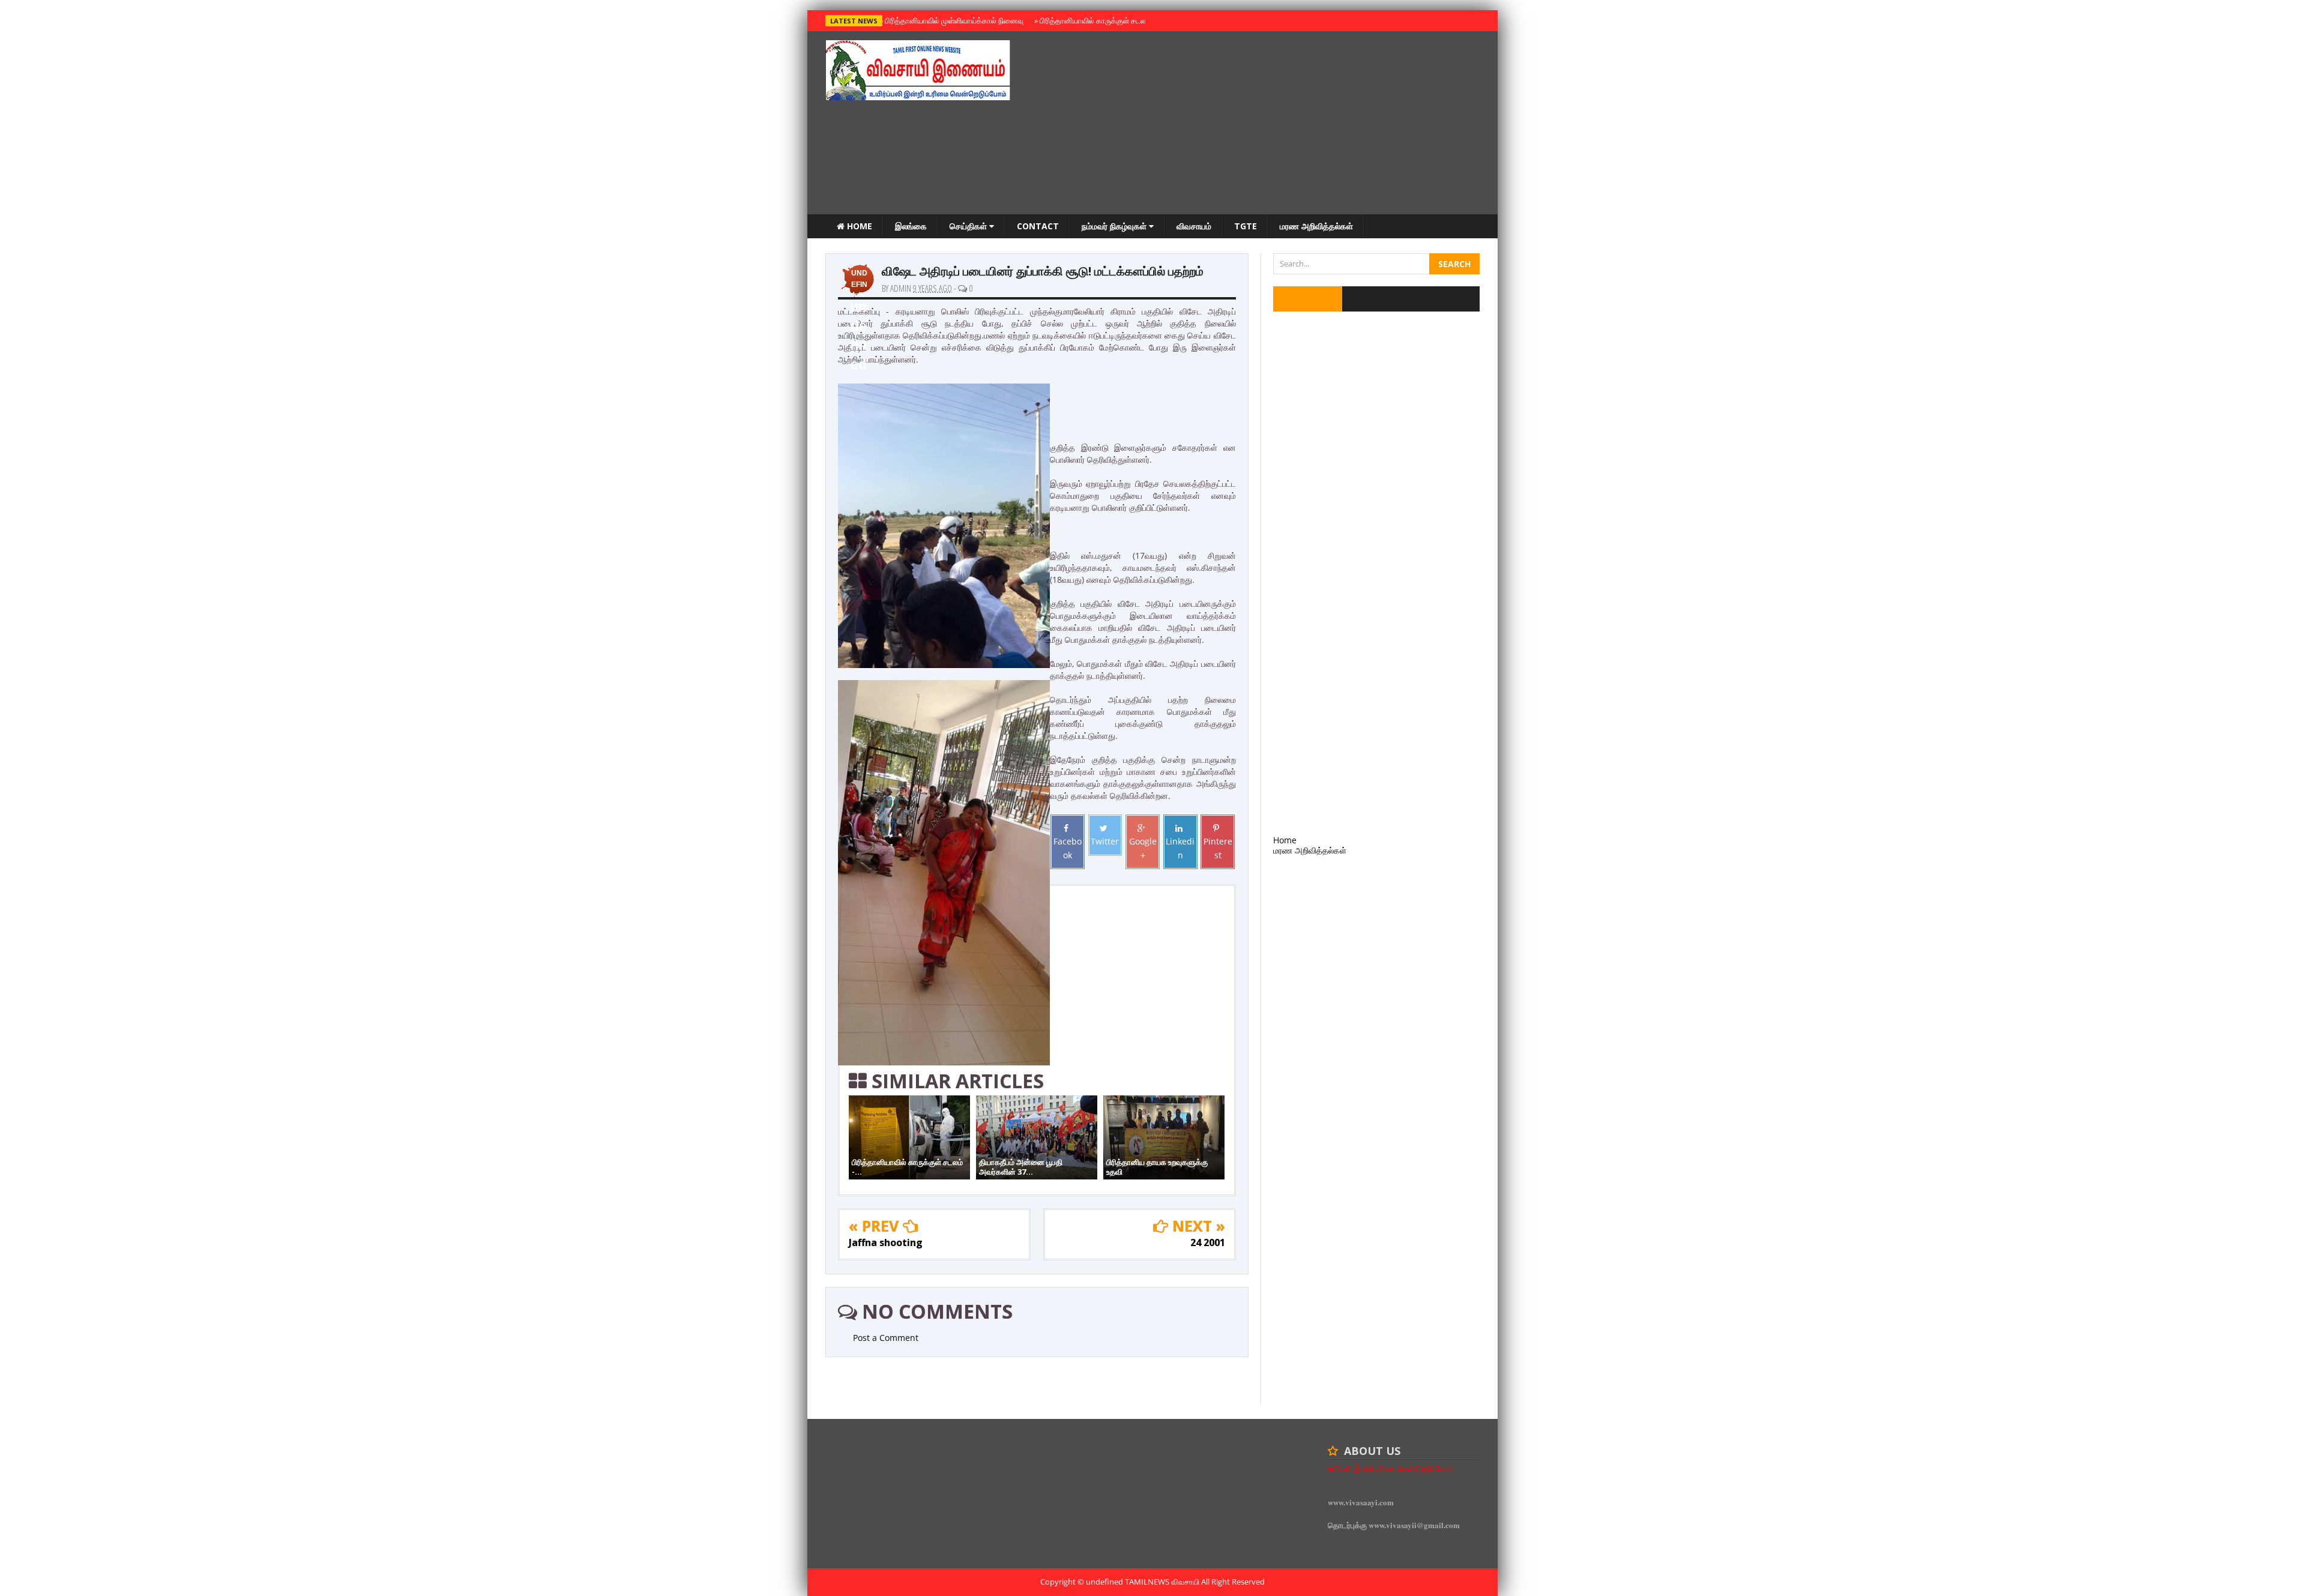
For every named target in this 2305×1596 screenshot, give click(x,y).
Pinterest (1218, 848)
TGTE (1246, 226)
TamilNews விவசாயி (1163, 1582)
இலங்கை (911, 226)
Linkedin (1180, 848)
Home (858, 226)
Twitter (1105, 841)
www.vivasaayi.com (1361, 1502)
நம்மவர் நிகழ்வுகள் (1115, 226)
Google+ (1143, 848)
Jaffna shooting (886, 1242)
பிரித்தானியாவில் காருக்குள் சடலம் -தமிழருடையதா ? (1122, 20)
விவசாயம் (1194, 226)
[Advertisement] (1261, 124)
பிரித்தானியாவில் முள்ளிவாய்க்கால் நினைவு (952, 20)
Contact (1038, 226)
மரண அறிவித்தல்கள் (1316, 226)
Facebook (1068, 848)
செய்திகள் (969, 226)
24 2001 (1208, 1242)
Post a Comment (886, 1338)
